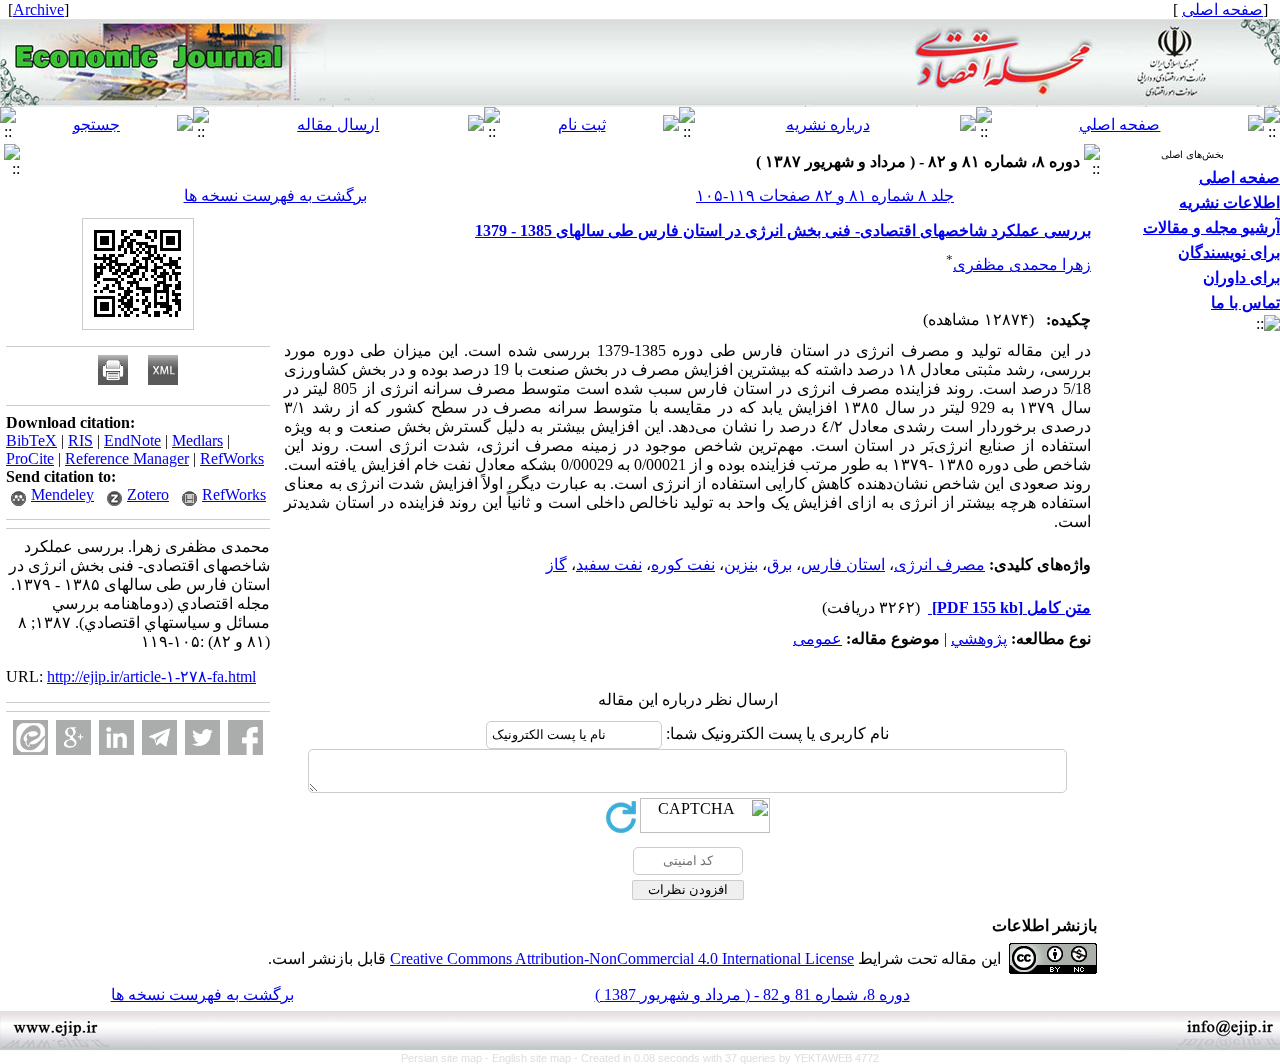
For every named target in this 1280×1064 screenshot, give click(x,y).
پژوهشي (979, 638)
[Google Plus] (73, 737)
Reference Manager (127, 458)
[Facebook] (245, 737)
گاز (556, 564)
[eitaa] (30, 737)
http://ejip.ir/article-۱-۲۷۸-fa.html (151, 676)
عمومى (817, 638)
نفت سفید (609, 564)
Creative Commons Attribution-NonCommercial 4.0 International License (622, 958)
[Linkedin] (116, 737)
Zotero (148, 494)
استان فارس (843, 564)
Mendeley (62, 494)
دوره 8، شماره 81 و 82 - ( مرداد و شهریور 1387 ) (752, 994)
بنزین (741, 564)
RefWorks (232, 458)
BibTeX (31, 440)
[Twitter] (202, 737)
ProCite (30, 458)
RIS (80, 440)
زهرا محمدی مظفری (1022, 264)
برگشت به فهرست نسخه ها (275, 195)
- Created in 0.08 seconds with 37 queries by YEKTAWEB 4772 (726, 1058)
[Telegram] (159, 737)
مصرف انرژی (939, 564)
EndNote (132, 440)
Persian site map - (446, 1058)
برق (779, 564)
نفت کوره (683, 564)
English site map (533, 1058)
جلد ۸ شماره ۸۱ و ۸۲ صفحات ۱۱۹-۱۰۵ (825, 195)
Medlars (197, 440)
